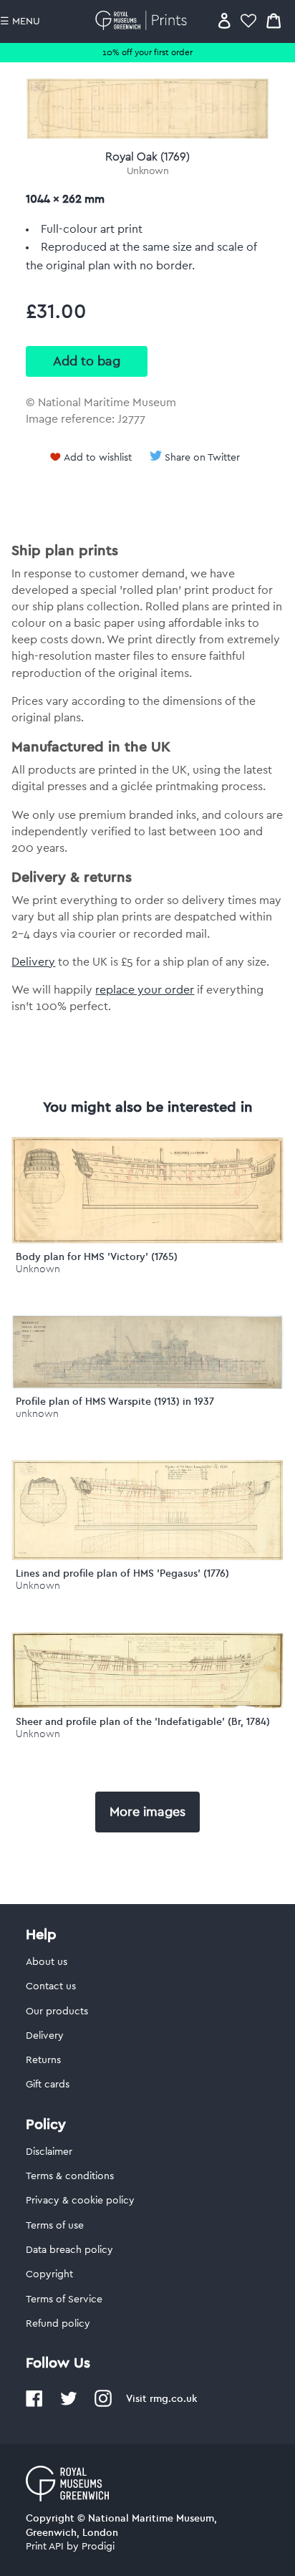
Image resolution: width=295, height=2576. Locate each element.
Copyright (49, 2274)
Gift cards (48, 2085)
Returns (43, 2060)
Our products (57, 2012)
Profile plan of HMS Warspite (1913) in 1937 (115, 1401)
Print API (45, 2547)
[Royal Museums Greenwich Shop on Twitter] (69, 2404)
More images (147, 1812)
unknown (37, 1414)
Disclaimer (49, 2152)
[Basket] (274, 20)
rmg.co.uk (173, 2398)
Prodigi (98, 2547)
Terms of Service (64, 2299)
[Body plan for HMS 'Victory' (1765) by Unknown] (147, 1240)
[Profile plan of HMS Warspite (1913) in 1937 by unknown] (147, 1385)
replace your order (145, 990)
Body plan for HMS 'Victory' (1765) (97, 1256)
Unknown (148, 171)
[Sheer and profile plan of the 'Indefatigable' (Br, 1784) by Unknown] (147, 1705)
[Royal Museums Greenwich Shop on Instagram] (103, 2404)
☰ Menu (20, 21)
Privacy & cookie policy (80, 2201)
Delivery (33, 962)
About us (47, 1962)
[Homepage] (144, 20)
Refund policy (58, 2324)
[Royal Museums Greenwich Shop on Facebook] (34, 2404)
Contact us (51, 1986)
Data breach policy (69, 2250)
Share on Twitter (202, 458)
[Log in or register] (224, 20)
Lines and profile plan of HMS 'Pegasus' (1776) (122, 1573)
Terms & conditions (70, 2176)
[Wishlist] (248, 20)
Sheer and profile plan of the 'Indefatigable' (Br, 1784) (143, 1721)
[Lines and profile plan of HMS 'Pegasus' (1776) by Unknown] (147, 1557)
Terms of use (55, 2226)
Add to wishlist (98, 458)
